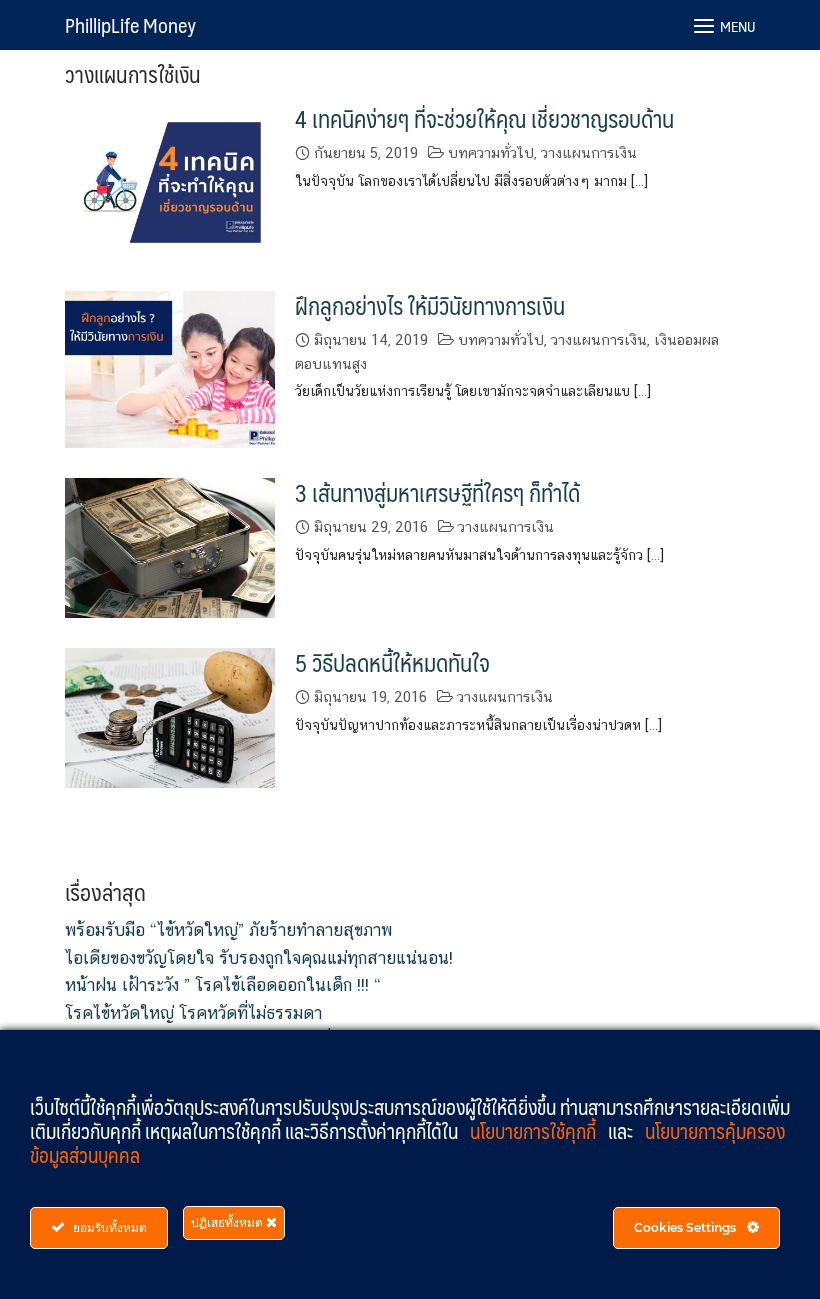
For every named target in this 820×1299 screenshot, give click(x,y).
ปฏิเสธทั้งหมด (228, 1222)
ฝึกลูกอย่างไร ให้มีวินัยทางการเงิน (430, 305)
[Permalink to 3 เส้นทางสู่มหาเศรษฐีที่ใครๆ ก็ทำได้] (170, 546)
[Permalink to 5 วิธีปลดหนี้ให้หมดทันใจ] (170, 716)
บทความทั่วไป (491, 152)
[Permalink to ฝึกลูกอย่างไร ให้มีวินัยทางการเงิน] (170, 367)
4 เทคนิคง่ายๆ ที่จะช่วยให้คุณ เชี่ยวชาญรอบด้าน (484, 118)
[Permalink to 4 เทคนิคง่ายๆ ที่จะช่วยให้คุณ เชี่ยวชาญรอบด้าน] (170, 180)
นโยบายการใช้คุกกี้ (535, 1131)
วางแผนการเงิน (589, 152)
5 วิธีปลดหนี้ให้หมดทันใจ (392, 662)
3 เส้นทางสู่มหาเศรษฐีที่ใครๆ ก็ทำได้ (437, 492)
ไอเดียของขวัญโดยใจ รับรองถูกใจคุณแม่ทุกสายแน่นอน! (259, 958)
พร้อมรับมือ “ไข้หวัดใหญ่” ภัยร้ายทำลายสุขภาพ (228, 930)
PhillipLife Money (130, 25)
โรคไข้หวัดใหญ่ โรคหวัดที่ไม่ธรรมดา (193, 1013)
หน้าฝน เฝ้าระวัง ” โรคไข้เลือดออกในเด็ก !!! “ (223, 985)
